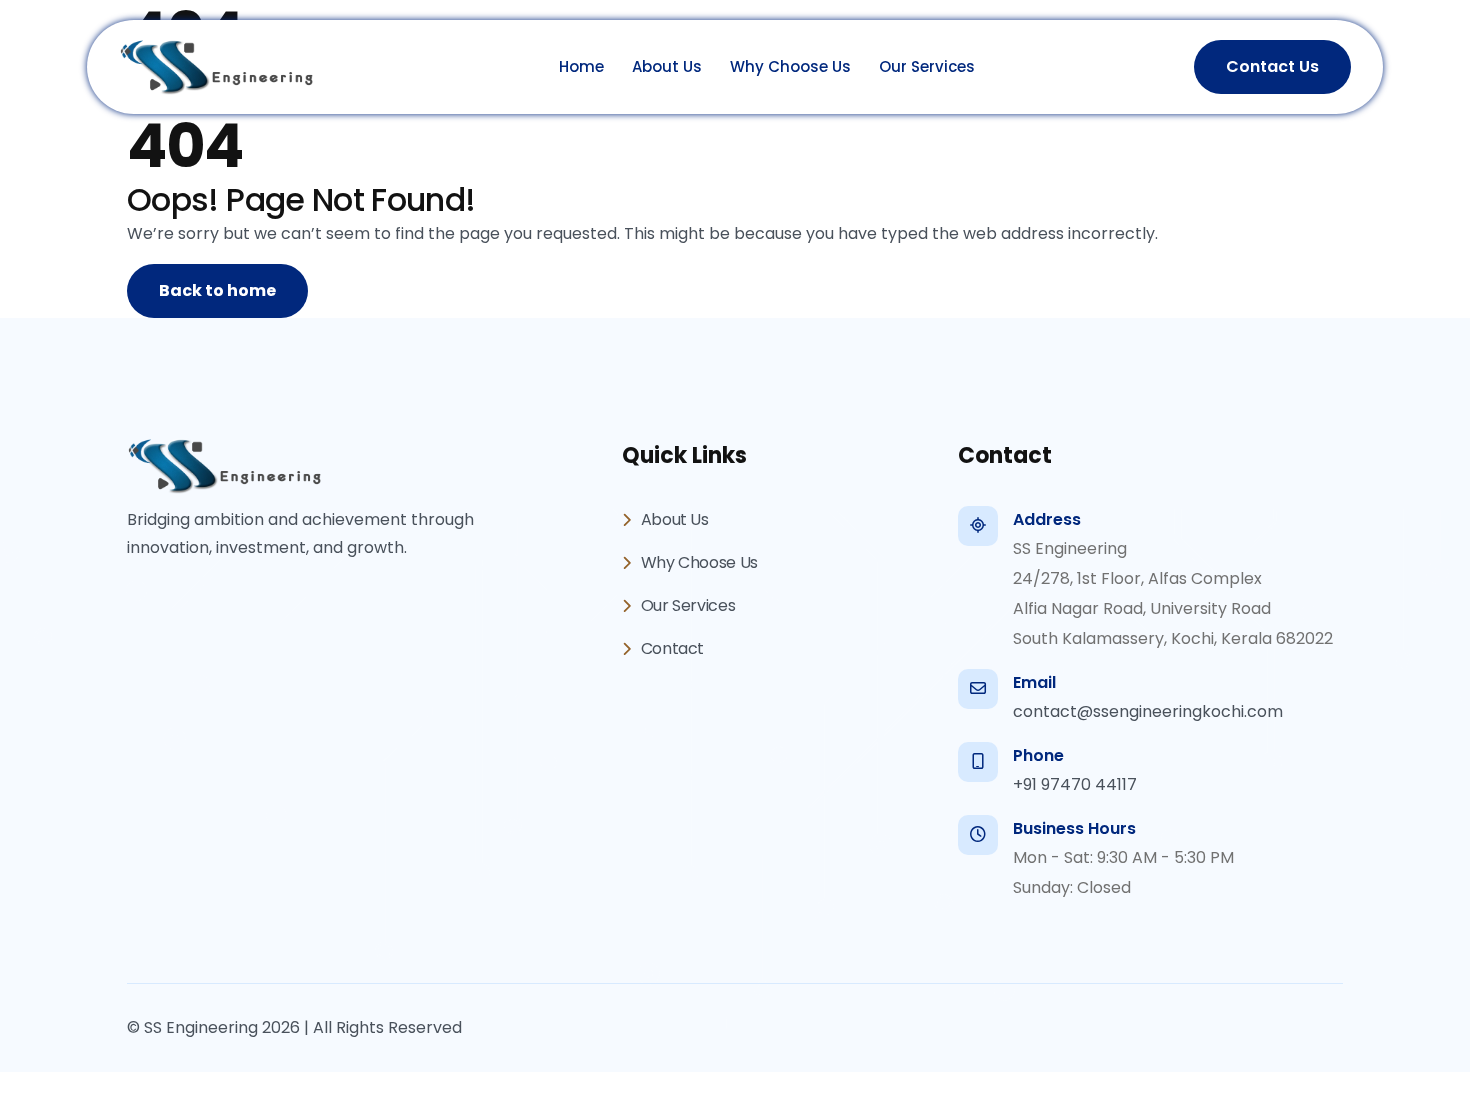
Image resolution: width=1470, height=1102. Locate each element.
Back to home (217, 290)
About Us (667, 66)
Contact (670, 648)
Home (581, 66)
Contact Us (1272, 66)
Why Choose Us (790, 66)
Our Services (927, 66)
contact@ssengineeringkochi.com (1148, 711)
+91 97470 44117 (1075, 784)
